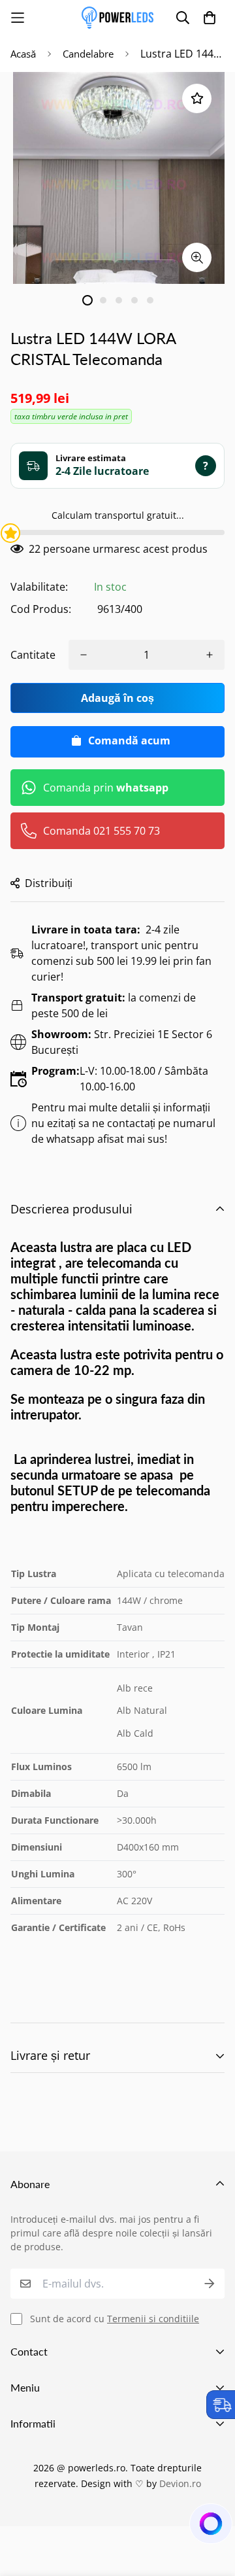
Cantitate (33, 655)
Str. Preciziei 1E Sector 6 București (122, 1042)
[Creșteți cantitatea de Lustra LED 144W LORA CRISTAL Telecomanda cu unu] (210, 655)
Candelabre (88, 54)
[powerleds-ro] (117, 18)
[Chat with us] (210, 2527)
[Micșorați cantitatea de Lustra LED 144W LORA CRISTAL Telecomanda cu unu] (84, 655)
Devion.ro (180, 2483)
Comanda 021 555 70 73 (102, 831)
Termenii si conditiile (153, 2319)
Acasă (23, 54)
